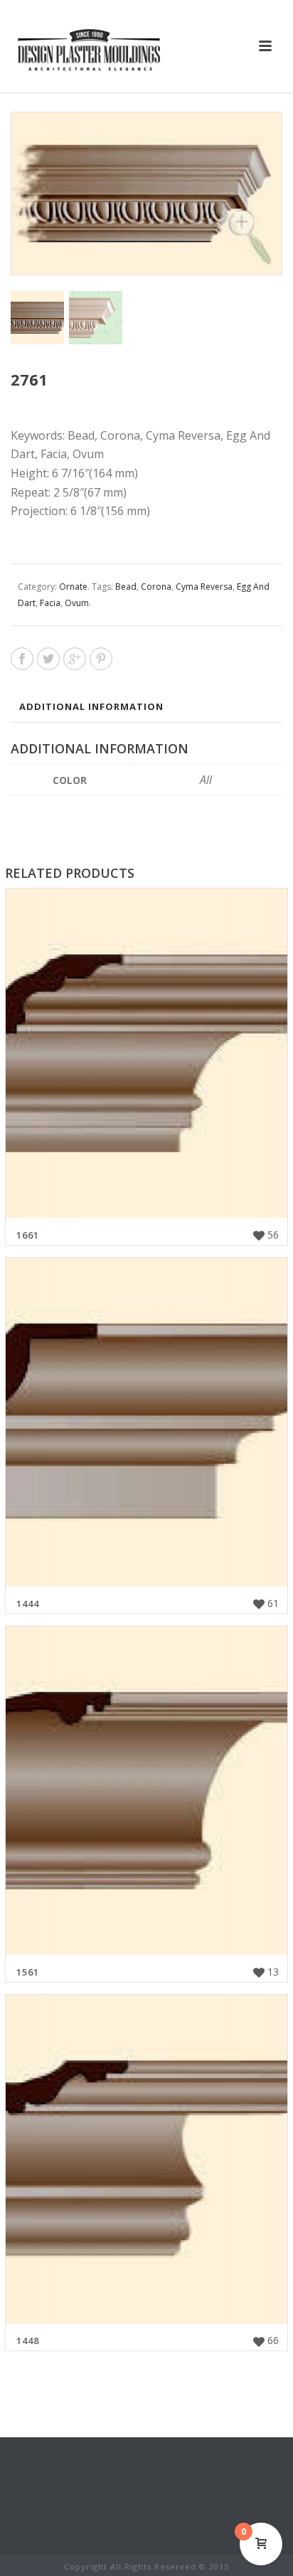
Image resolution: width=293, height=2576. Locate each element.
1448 (28, 2341)
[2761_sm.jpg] (37, 318)
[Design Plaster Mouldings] (89, 50)
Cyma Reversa (204, 587)
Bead (126, 587)
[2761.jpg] (96, 318)
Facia (50, 603)
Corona (156, 587)
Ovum (77, 603)
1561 (28, 1972)
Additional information (91, 706)
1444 (28, 1604)
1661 (28, 1235)
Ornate (73, 587)
